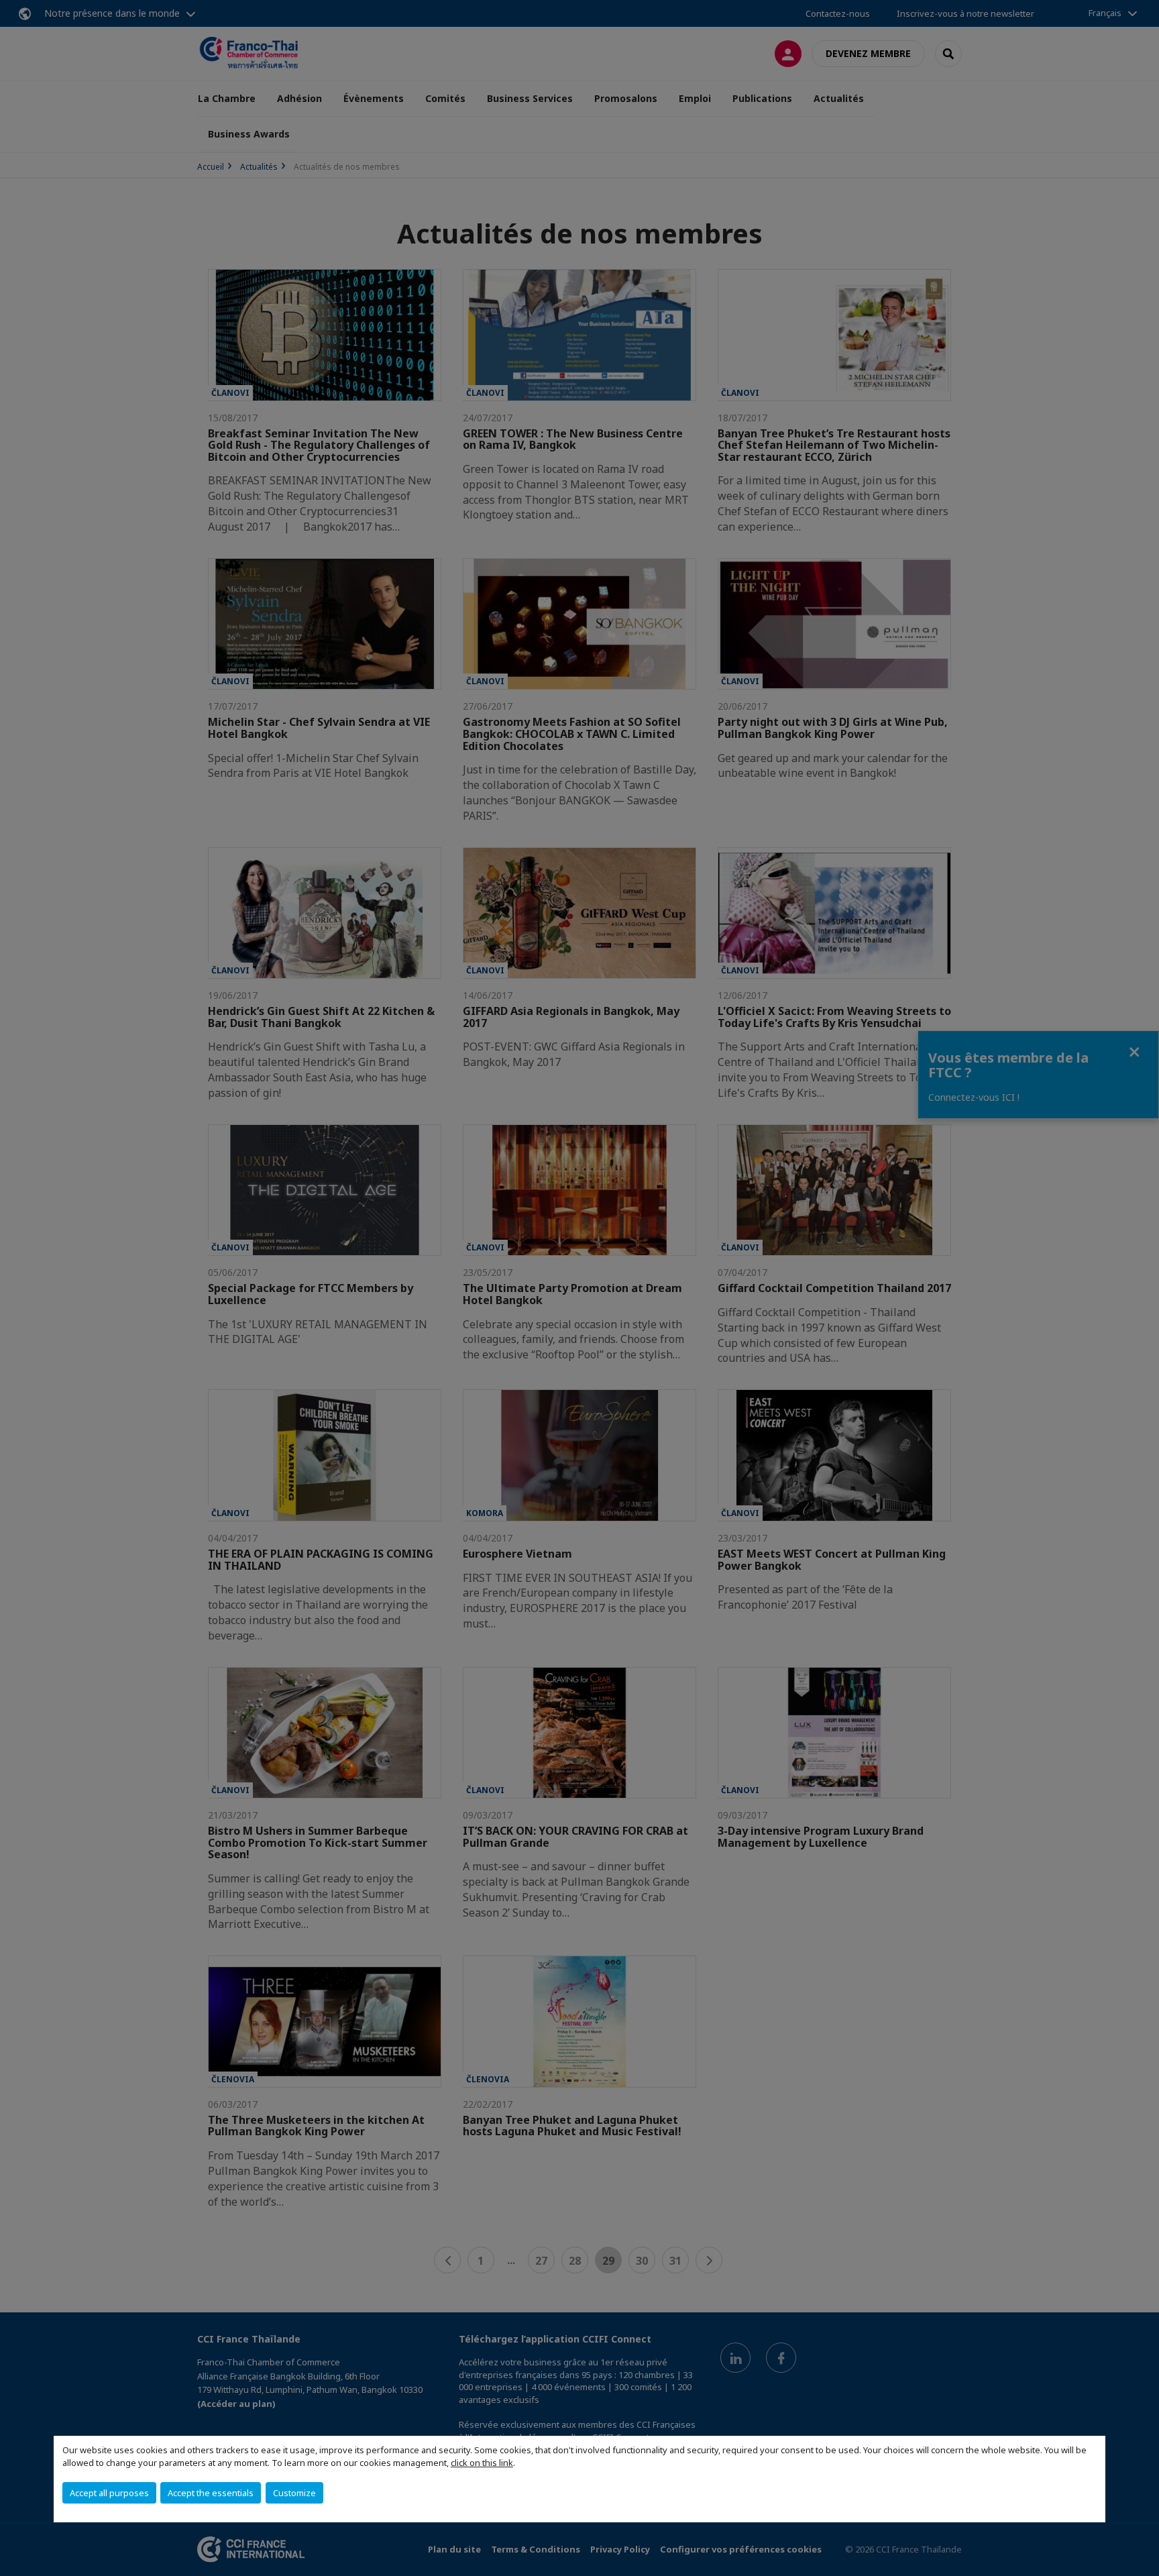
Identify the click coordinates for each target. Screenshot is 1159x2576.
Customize (294, 2493)
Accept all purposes (109, 2493)
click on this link (482, 2463)
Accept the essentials (211, 2493)
